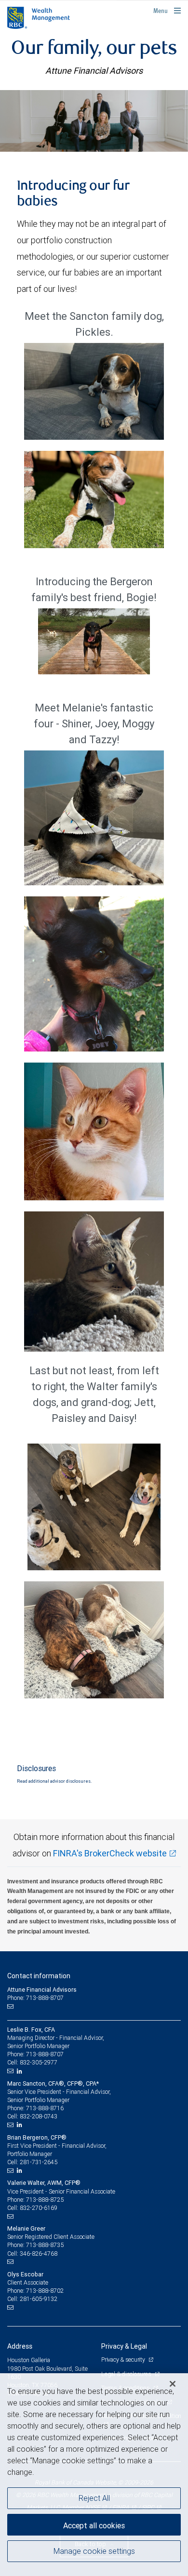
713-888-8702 (45, 2291)
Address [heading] (20, 2346)
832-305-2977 (39, 2062)
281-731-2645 (39, 2162)
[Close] (173, 2384)
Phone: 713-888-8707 (35, 1998)
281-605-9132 (39, 2299)
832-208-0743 (39, 2116)
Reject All (94, 2498)
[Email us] (11, 2007)
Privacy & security (124, 2359)
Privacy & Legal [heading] (124, 2346)
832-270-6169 (39, 2208)
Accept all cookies (94, 2525)
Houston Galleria (29, 2360)
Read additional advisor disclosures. (54, 1781)
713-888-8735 (45, 2245)
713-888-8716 (45, 2108)
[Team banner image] (94, 121)
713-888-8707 (45, 2054)
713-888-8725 (45, 2200)
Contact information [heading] (39, 1976)
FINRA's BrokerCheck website (110, 1853)
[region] (94, 2475)
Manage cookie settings (94, 2551)
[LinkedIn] (21, 2071)
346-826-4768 (39, 2254)
